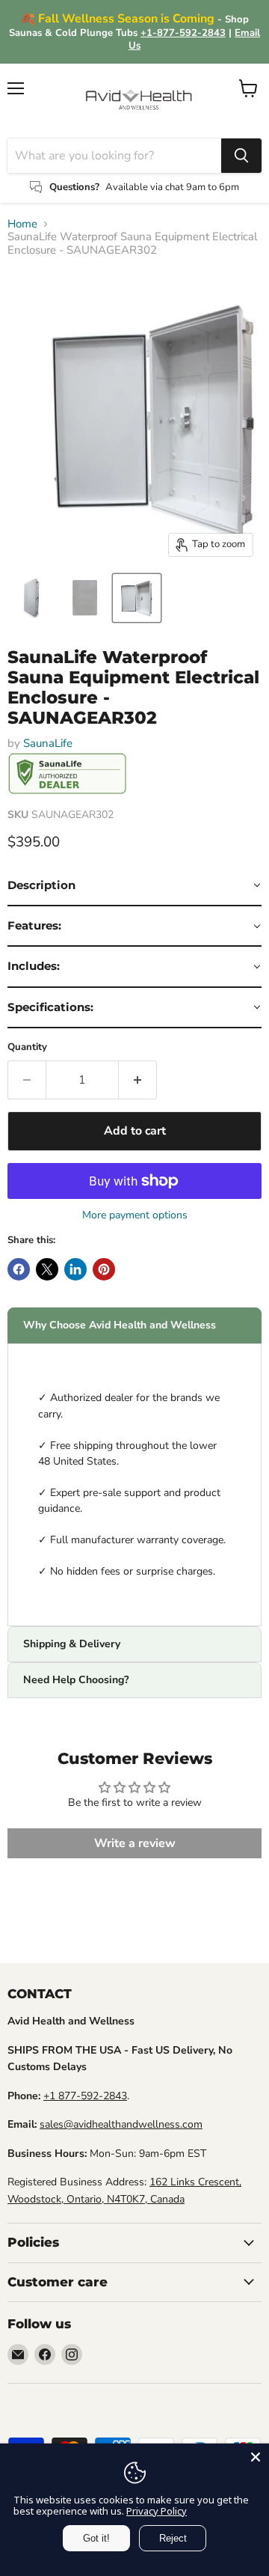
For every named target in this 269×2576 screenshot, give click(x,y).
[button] (134, 886)
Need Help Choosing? (76, 1680)
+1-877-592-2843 (183, 33)
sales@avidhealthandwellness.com (121, 2124)
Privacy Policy (157, 2511)
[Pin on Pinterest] (104, 1269)
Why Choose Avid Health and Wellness (120, 1325)
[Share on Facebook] (19, 1269)
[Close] (256, 2457)
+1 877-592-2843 (85, 2096)
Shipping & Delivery (72, 1644)
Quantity (27, 1047)
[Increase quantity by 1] (138, 1080)
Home (22, 224)
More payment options (135, 1215)
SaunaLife (48, 743)
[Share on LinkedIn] (75, 1269)
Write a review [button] (135, 1843)
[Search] (241, 156)
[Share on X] (47, 1269)
